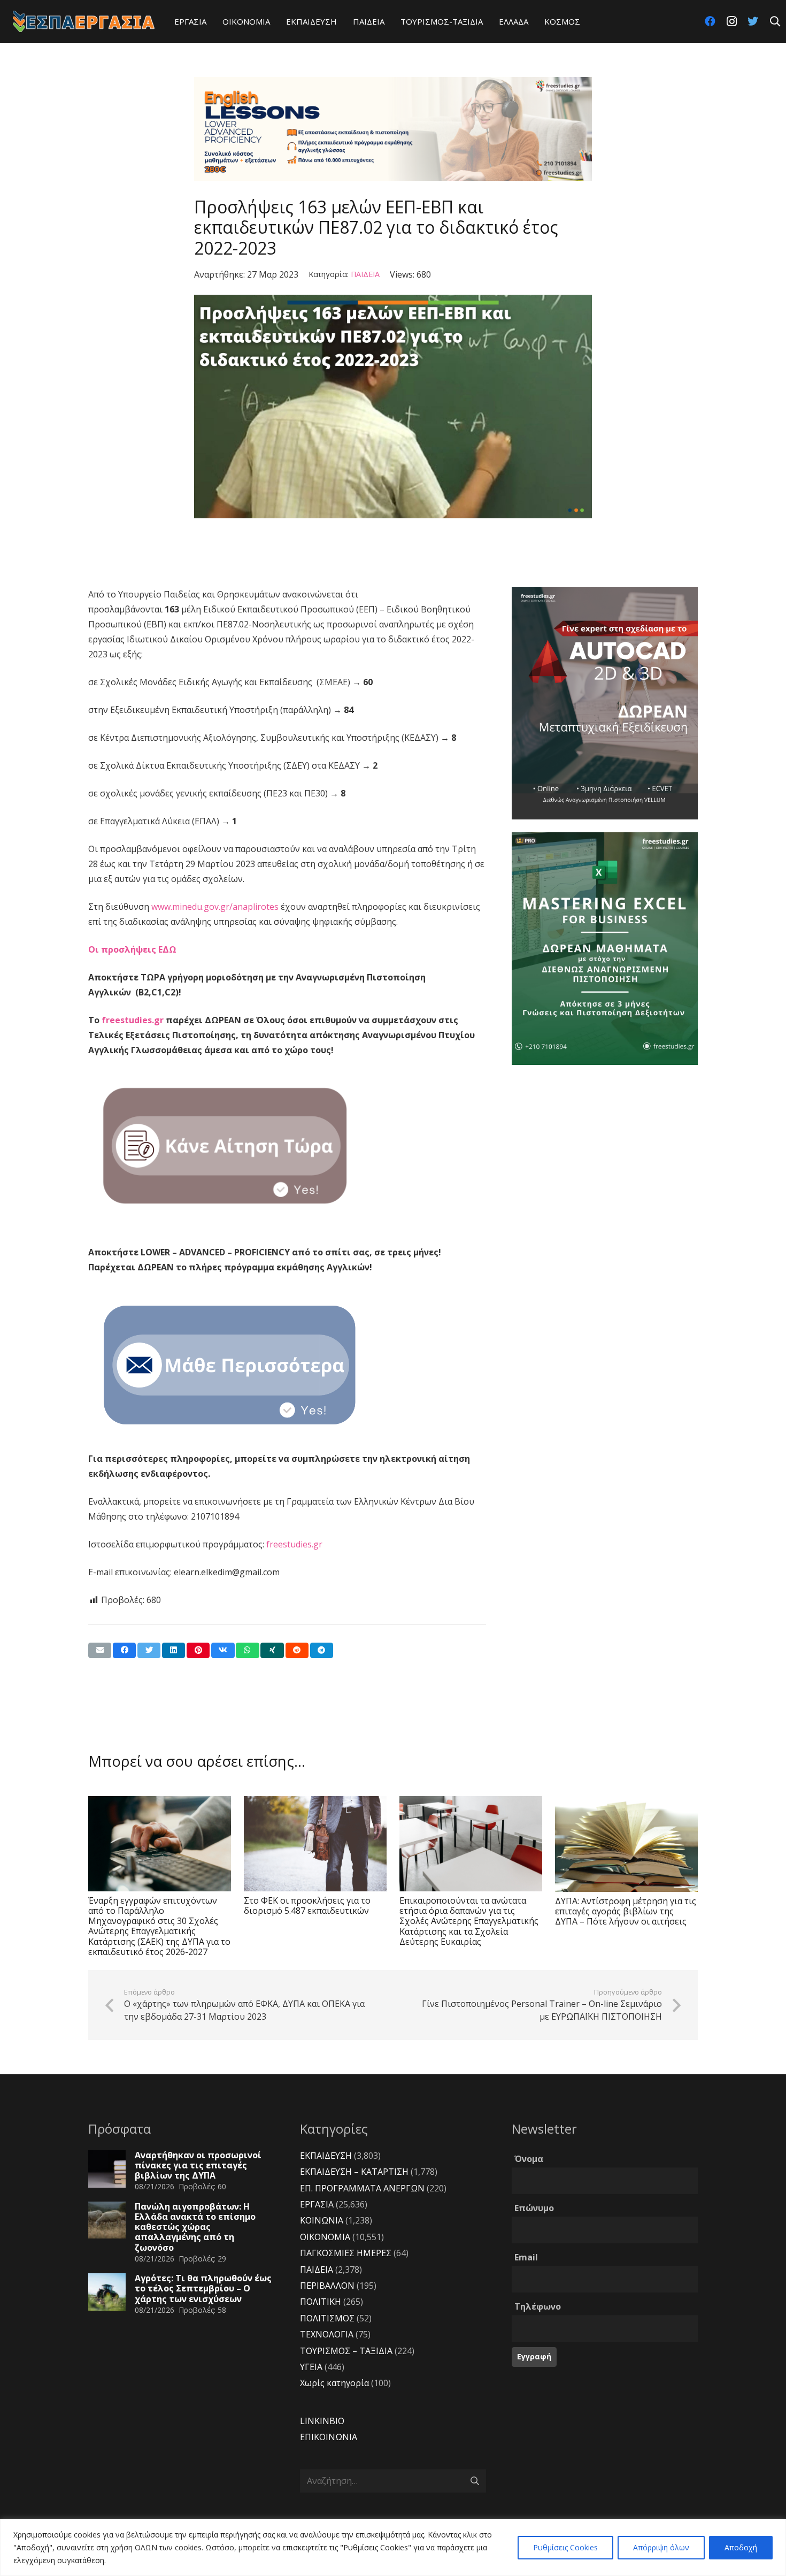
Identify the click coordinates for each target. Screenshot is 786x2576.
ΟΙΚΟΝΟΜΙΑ (325, 2237)
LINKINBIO (322, 2421)
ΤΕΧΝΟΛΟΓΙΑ (327, 2334)
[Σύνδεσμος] (84, 21)
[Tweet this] (149, 1650)
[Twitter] (753, 21)
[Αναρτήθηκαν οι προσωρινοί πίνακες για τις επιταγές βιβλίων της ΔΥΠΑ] (107, 2169)
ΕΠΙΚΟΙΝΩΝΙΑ (329, 2437)
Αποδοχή (741, 2547)
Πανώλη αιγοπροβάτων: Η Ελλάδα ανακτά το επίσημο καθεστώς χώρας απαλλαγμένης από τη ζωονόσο (195, 2227)
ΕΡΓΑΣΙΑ (317, 2204)
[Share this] (124, 1650)
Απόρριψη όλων (661, 2547)
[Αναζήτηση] (775, 22)
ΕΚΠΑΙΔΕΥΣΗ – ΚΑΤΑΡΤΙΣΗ (354, 2172)
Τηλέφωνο (538, 2306)
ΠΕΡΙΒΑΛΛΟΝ (327, 2286)
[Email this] (100, 1650)
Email (526, 2257)
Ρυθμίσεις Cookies (565, 2547)
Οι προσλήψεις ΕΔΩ (133, 949)
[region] (393, 2547)
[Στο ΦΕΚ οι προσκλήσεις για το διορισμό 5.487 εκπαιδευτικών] (315, 1844)
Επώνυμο (534, 2208)
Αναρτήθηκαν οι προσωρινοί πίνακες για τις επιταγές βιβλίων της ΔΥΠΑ (198, 2165)
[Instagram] (731, 21)
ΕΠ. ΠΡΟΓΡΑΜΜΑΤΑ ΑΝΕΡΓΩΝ (362, 2188)
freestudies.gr (133, 1020)
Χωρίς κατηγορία (334, 2383)
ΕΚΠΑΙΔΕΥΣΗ (326, 2156)
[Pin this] (198, 1650)
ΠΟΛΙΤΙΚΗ (321, 2302)
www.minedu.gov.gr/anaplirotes (215, 907)
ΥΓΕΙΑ (311, 2367)
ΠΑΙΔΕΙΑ (365, 274)
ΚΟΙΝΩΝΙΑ (322, 2220)
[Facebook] (710, 21)
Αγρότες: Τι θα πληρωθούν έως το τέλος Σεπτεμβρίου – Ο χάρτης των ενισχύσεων (203, 2288)
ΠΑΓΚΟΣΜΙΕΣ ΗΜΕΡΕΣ (346, 2253)
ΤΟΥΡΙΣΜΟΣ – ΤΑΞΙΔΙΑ (346, 2351)
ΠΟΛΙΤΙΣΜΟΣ (327, 2318)
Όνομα (529, 2159)
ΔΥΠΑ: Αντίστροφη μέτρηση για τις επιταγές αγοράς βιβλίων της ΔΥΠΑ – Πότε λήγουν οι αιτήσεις (626, 1911)
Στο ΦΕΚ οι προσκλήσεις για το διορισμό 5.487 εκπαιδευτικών (307, 1906)
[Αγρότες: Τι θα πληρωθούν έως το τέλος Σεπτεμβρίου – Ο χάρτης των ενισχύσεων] (107, 2292)
